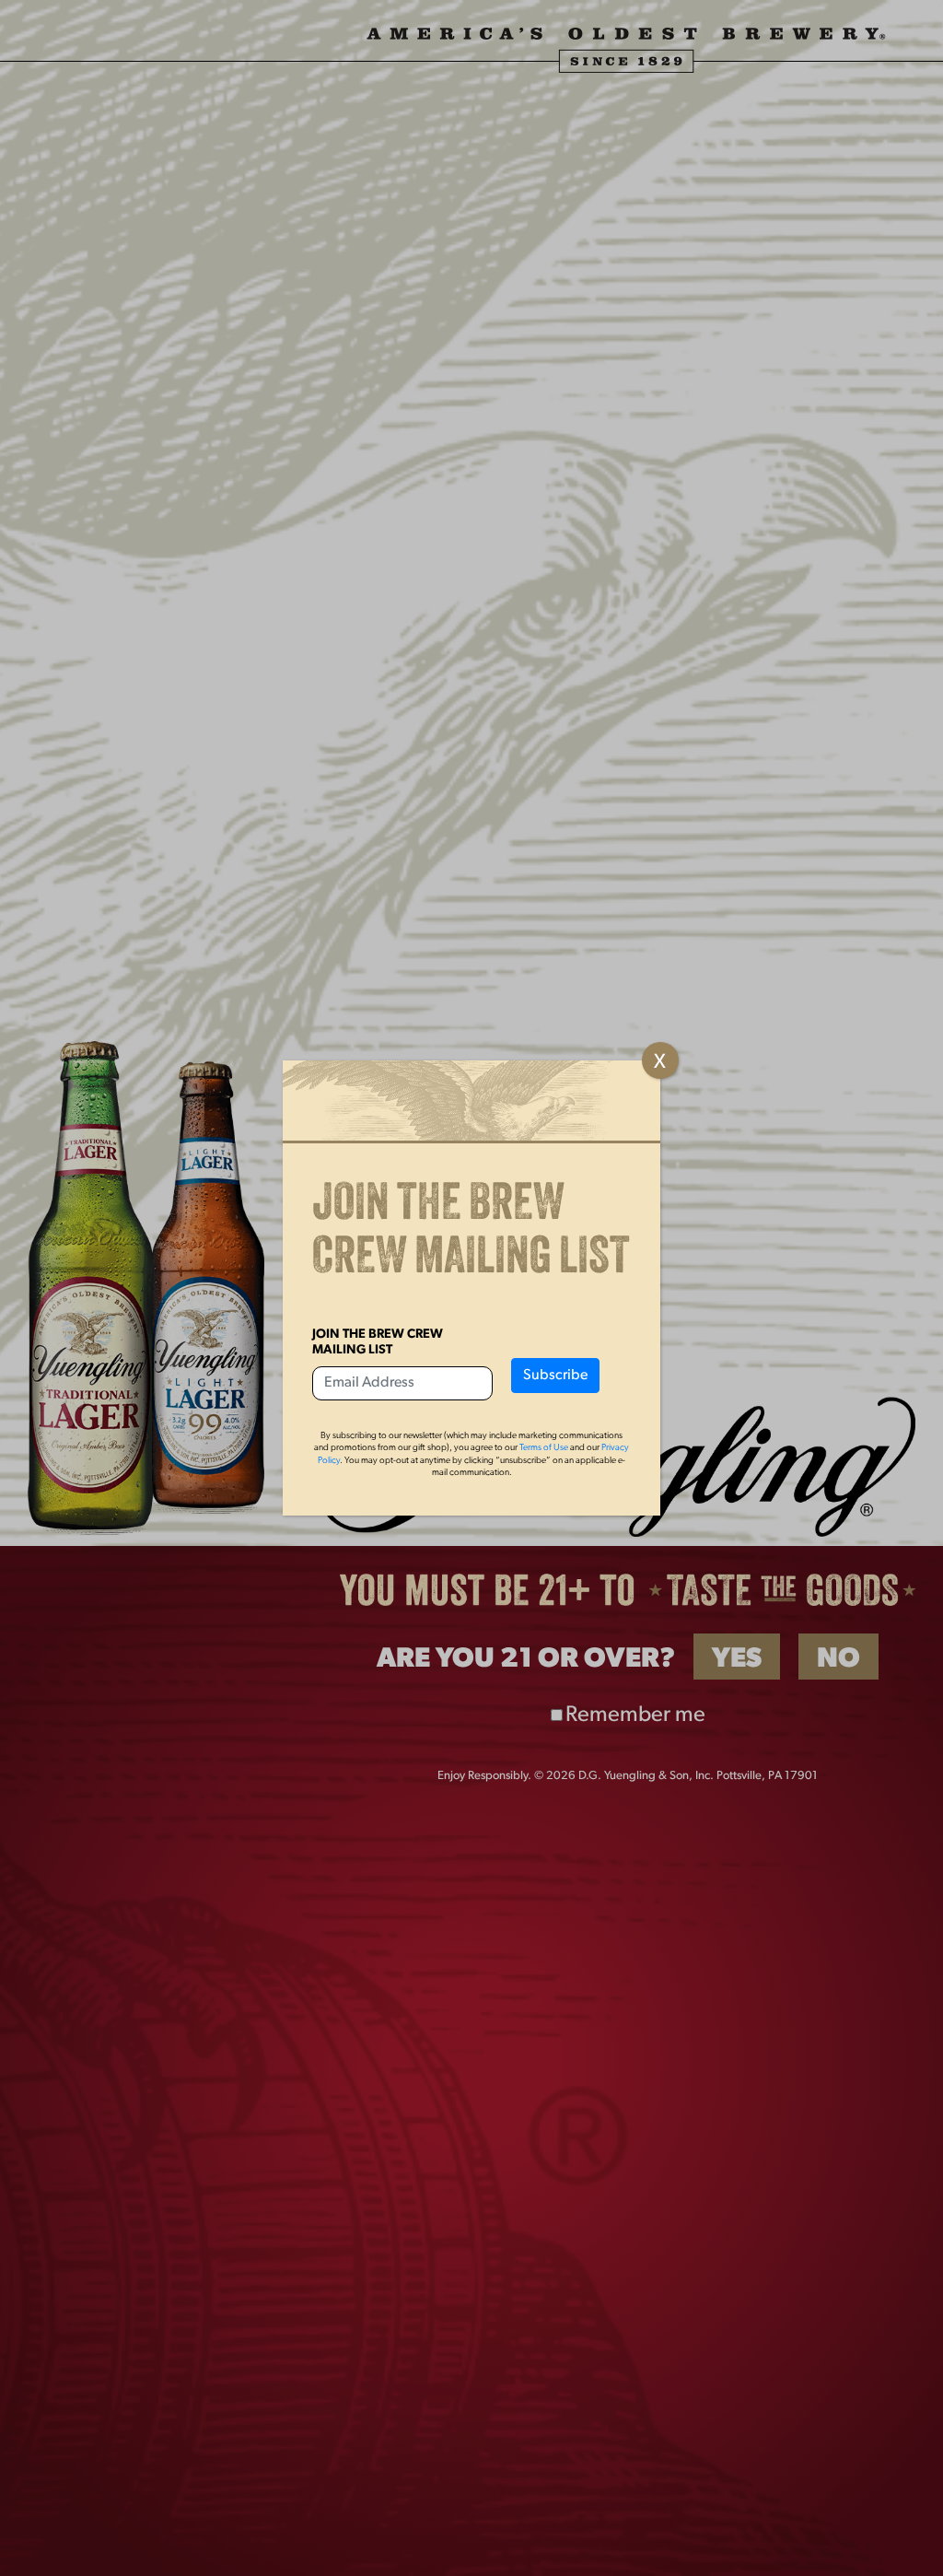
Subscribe (555, 1376)
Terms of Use (544, 1448)
